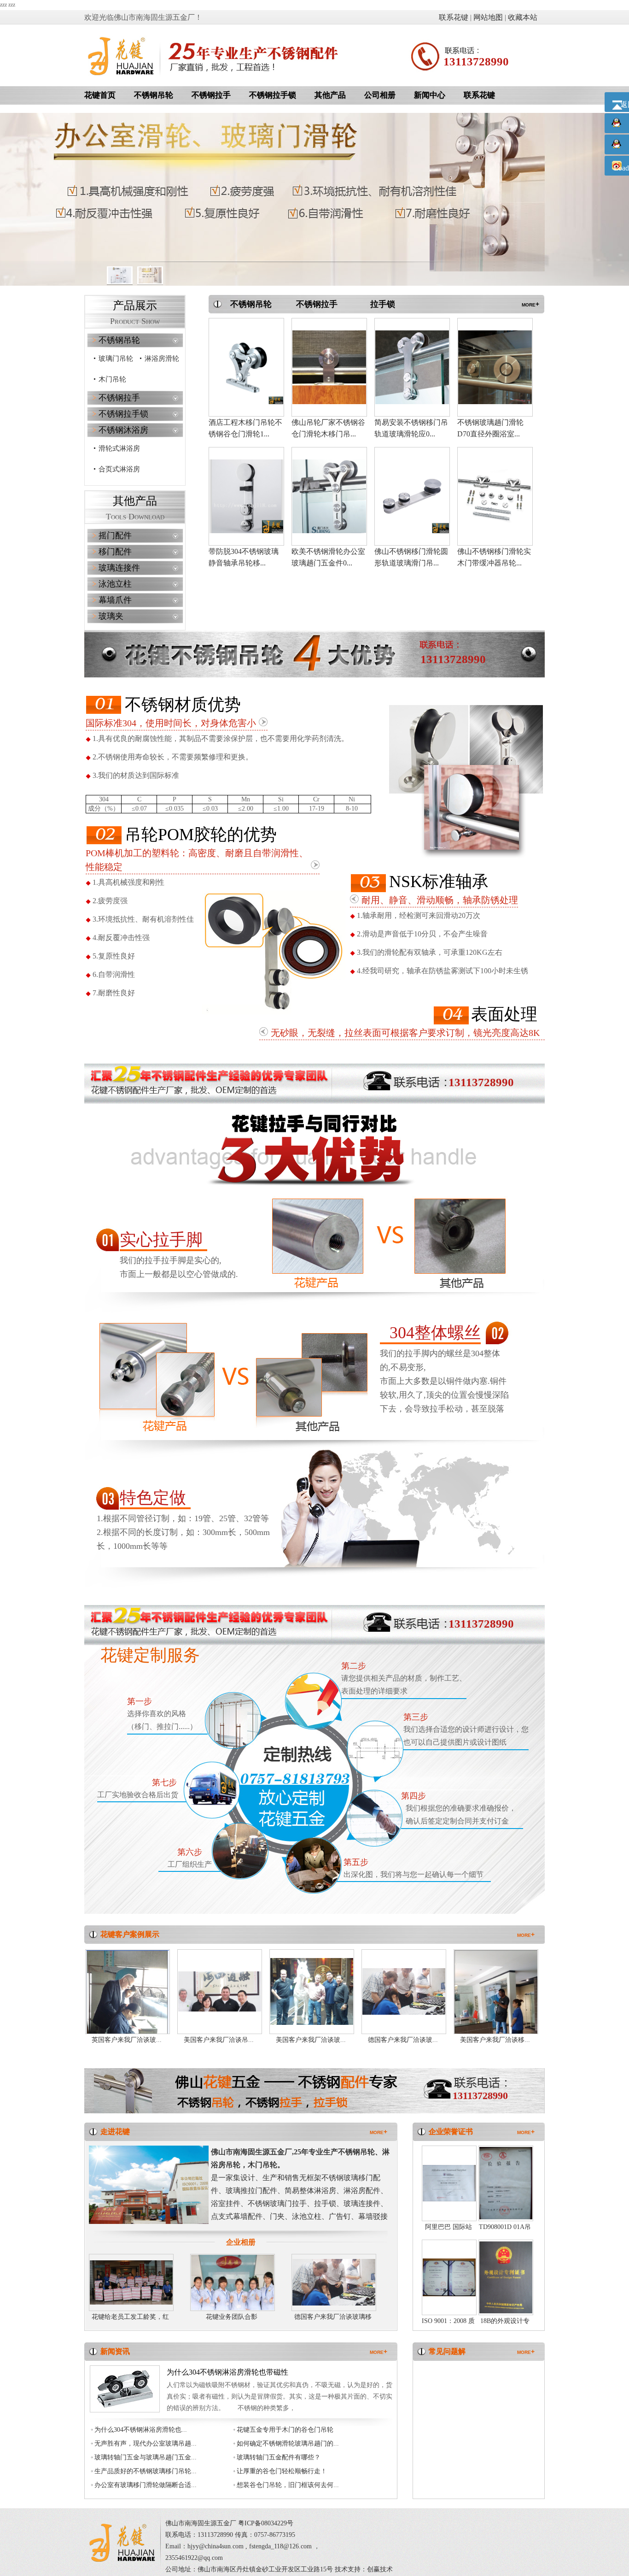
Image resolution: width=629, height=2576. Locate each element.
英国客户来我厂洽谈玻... (127, 2040)
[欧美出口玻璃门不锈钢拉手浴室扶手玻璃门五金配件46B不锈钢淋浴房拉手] (246, 495)
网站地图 (488, 17)
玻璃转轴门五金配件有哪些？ (279, 2457)
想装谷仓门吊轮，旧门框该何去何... (288, 2485)
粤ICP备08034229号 (266, 2523)
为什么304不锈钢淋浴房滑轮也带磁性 (227, 2372)
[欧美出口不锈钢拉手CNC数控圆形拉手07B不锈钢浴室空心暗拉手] (246, 366)
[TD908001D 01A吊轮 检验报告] (506, 2182)
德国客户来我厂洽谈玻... (403, 2040)
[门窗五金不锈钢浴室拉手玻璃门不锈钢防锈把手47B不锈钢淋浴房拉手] (412, 366)
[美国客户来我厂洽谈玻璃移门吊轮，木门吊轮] (312, 1991)
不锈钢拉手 (317, 304)
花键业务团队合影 (232, 2317)
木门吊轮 (112, 379)
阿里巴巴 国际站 (448, 2227)
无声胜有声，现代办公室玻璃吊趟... (146, 2444)
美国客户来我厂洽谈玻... (311, 2040)
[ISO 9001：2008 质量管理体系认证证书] (449, 2276)
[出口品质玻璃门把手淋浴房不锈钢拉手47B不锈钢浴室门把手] (495, 366)
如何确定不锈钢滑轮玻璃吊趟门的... (288, 2444)
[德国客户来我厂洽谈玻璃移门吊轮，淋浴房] (404, 1991)
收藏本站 (523, 17)
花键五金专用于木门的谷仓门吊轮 (285, 2430)
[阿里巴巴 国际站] (449, 2182)
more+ (530, 304)
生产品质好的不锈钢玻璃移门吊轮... (146, 2471)
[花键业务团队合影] (233, 2282)
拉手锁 (383, 304)
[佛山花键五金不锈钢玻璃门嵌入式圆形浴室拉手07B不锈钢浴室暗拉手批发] (329, 366)
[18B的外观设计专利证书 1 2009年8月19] (506, 2276)
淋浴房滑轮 (162, 359)
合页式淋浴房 (119, 469)
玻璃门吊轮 (116, 359)
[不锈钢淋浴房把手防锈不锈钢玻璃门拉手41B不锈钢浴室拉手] (495, 495)
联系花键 (454, 17)
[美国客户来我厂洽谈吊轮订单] (220, 1991)
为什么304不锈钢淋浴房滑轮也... (141, 2430)
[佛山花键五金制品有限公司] (121, 55)
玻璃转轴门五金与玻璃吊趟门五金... (146, 2457)
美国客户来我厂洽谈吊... (219, 2040)
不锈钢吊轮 (251, 304)
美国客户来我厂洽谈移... (495, 2040)
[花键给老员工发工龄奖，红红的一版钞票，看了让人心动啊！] (131, 2282)
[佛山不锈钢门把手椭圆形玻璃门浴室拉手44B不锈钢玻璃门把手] (329, 495)
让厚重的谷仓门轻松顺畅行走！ (282, 2471)
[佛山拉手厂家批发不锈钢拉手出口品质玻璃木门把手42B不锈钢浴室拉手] (412, 495)
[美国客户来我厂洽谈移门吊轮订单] (496, 1998)
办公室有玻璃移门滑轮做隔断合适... (146, 2485)
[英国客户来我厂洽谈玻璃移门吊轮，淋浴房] (128, 2003)
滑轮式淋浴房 (119, 448)
